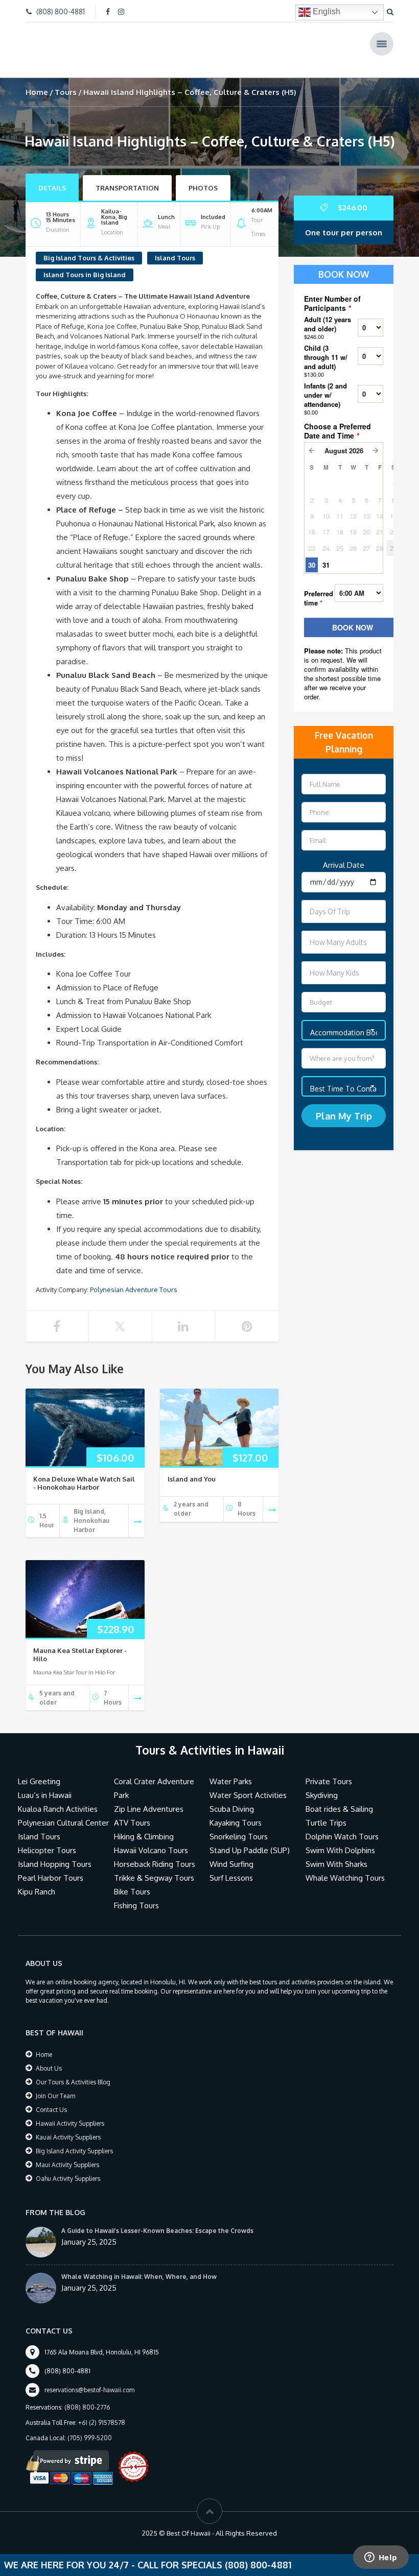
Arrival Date (344, 851)
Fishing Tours (136, 1892)
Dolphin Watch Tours (342, 1823)
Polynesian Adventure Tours (134, 1276)
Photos (203, 174)
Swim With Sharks (336, 1850)
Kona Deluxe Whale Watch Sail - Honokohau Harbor (84, 1469)
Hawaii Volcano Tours (151, 1837)
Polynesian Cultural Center (63, 1809)
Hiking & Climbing (144, 1823)
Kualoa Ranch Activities (58, 1795)
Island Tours (175, 244)
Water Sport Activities (248, 1781)
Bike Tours (132, 1878)
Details (52, 174)
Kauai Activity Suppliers (68, 2123)
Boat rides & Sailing (339, 1795)
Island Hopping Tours (55, 1850)
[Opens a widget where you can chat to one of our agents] (381, 2558)
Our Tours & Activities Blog (73, 2068)
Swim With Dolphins (340, 1837)
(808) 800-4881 (61, 11)
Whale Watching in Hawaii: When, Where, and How (139, 2263)
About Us (49, 2055)
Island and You (192, 1465)
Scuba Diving (232, 1795)
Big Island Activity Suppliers (74, 2137)
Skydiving (322, 1781)
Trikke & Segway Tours (154, 1864)
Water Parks (231, 1768)
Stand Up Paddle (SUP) (250, 1837)
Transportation (127, 174)
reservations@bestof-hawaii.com (89, 2376)
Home (37, 78)
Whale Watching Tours (345, 1864)
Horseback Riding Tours (155, 1850)
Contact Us (51, 2096)
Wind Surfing (231, 1850)
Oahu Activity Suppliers (68, 2165)
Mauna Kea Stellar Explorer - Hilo (80, 1641)
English (325, 11)
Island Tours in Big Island (85, 261)
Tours (66, 78)
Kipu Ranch (37, 1878)
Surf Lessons (231, 1864)
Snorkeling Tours (239, 1823)
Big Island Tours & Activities (89, 244)
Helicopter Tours (47, 1837)
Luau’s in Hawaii (45, 1781)
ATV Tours (132, 1809)
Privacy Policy (173, 2543)
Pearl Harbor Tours (51, 1864)
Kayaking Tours (236, 1809)
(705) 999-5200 (90, 2424)
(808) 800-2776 (87, 2393)
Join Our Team (55, 2082)
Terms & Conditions (235, 2543)
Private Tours (329, 1768)
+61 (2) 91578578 (102, 2409)
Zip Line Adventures (149, 1795)
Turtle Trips (326, 1809)
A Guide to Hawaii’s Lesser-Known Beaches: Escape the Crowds (157, 2217)
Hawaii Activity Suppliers (70, 2110)
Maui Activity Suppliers (67, 2151)
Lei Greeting (39, 1768)
